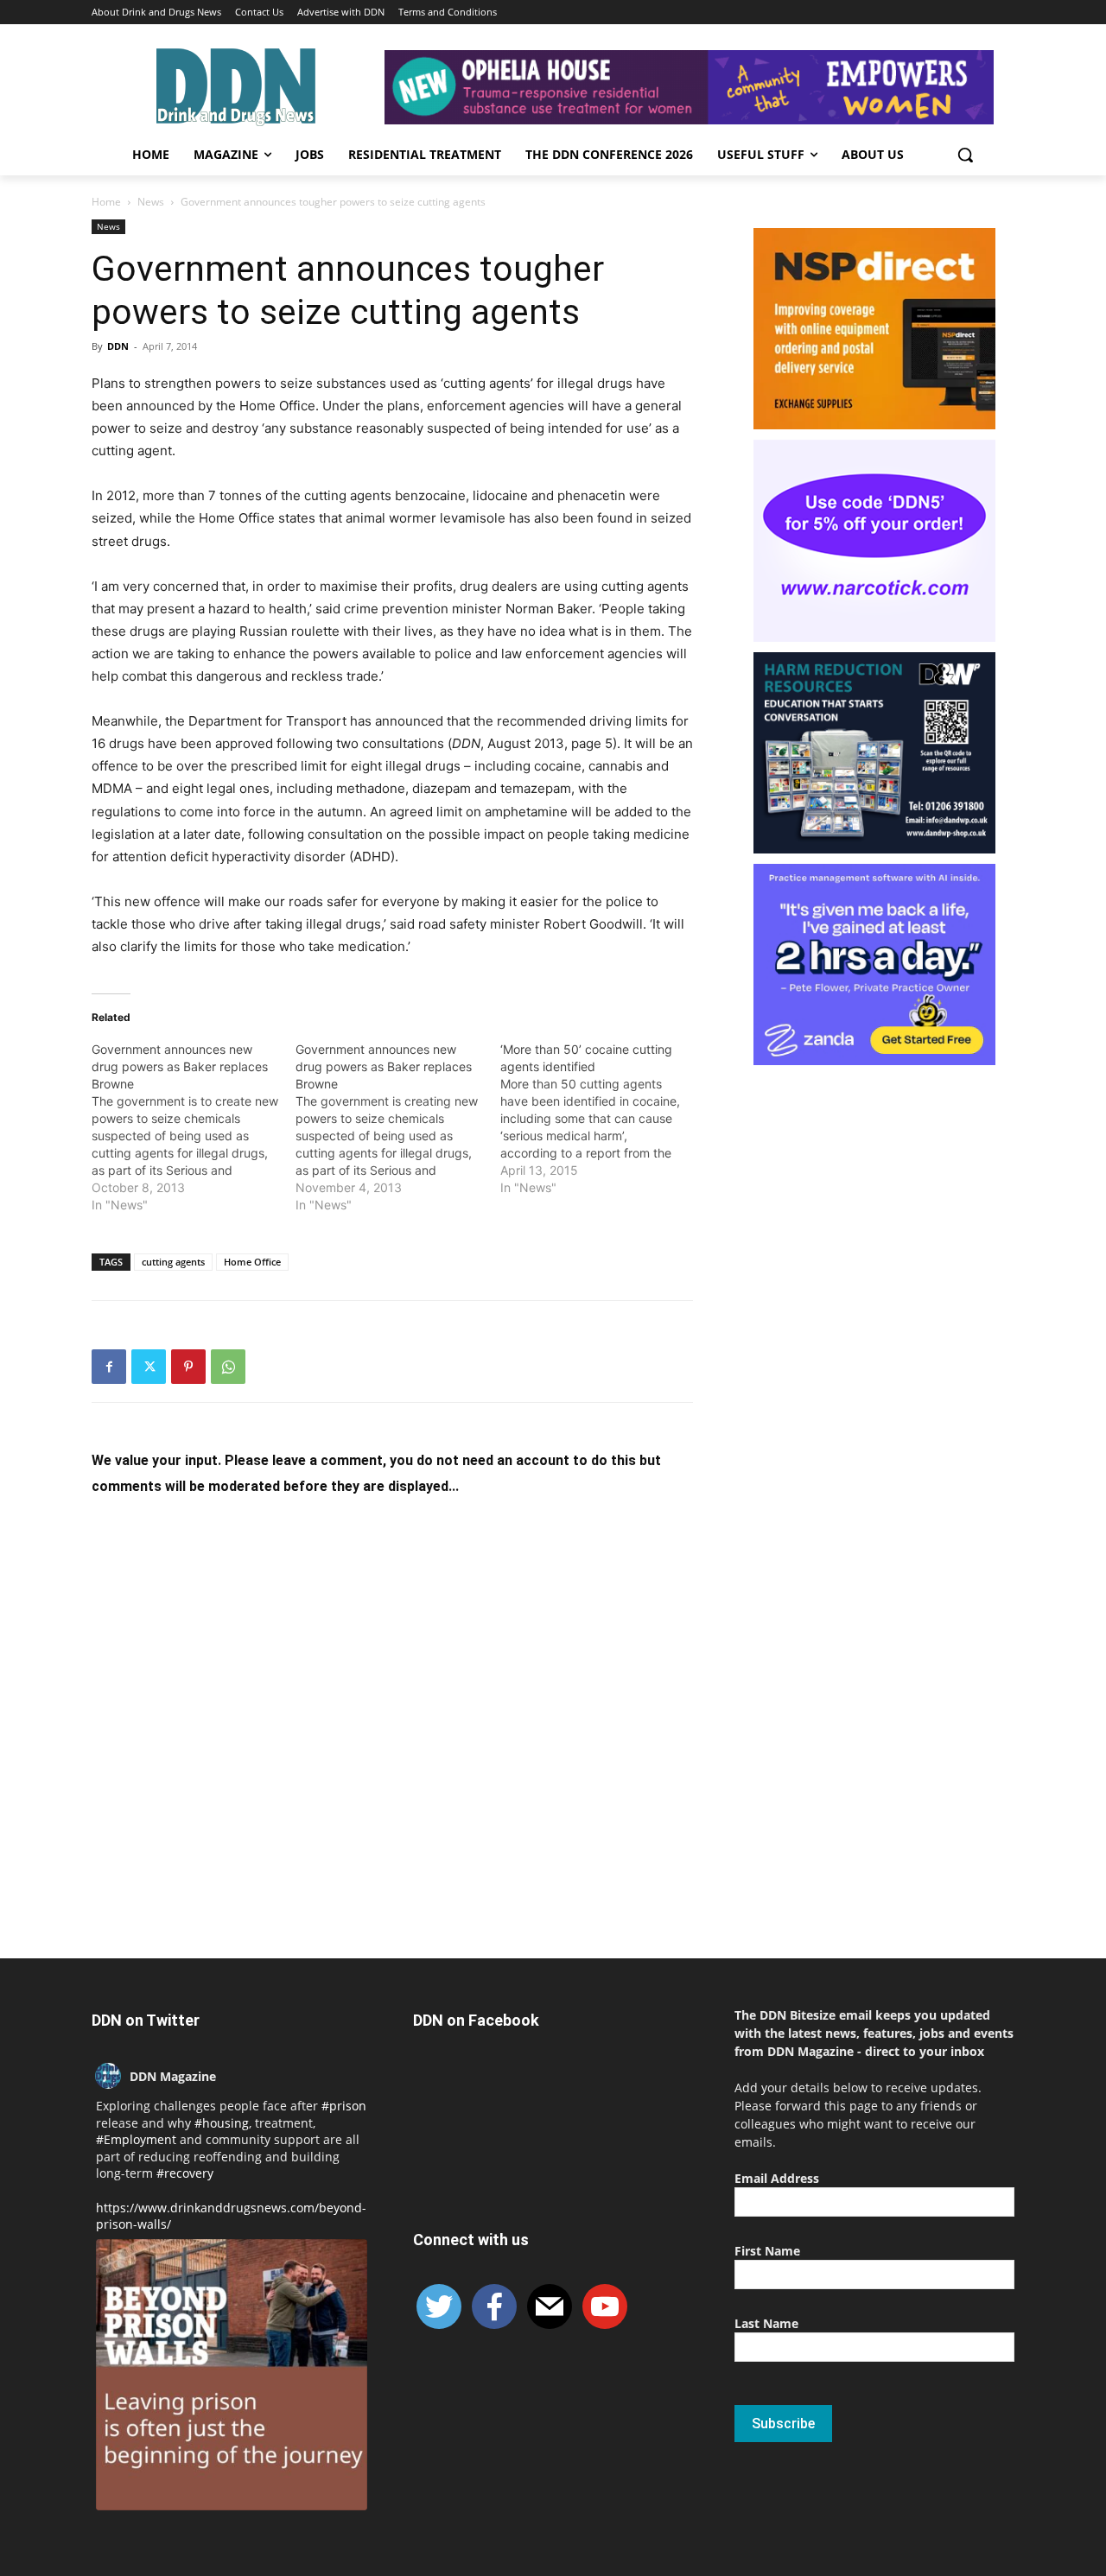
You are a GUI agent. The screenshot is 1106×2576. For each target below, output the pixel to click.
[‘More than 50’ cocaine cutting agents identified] (602, 1119)
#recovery (185, 2173)
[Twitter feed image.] (232, 2375)
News (151, 202)
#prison (344, 2106)
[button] (965, 155)
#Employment (136, 2139)
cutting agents (173, 1262)
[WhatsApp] (228, 1367)
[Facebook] (109, 1367)
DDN (118, 346)
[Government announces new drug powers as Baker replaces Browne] (194, 1127)
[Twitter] (149, 1367)
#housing (222, 2123)
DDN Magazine (173, 2076)
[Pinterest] (188, 1367)
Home (106, 202)
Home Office (252, 1262)
